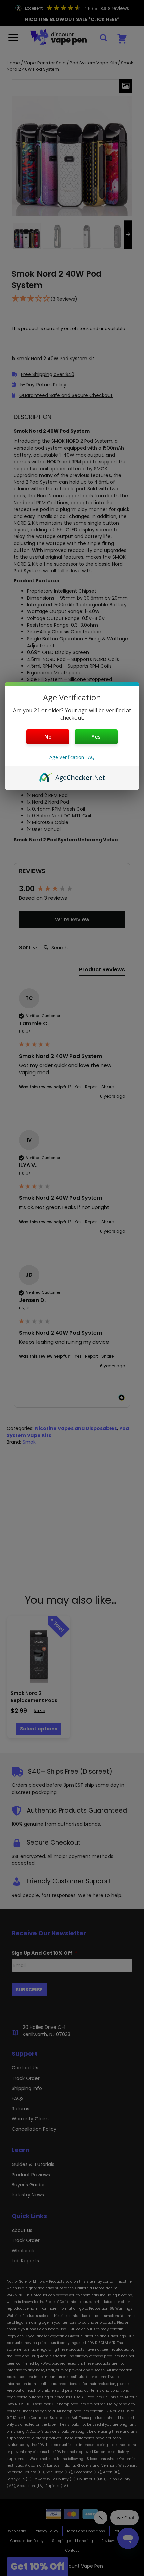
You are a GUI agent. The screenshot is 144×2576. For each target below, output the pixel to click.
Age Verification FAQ (72, 757)
